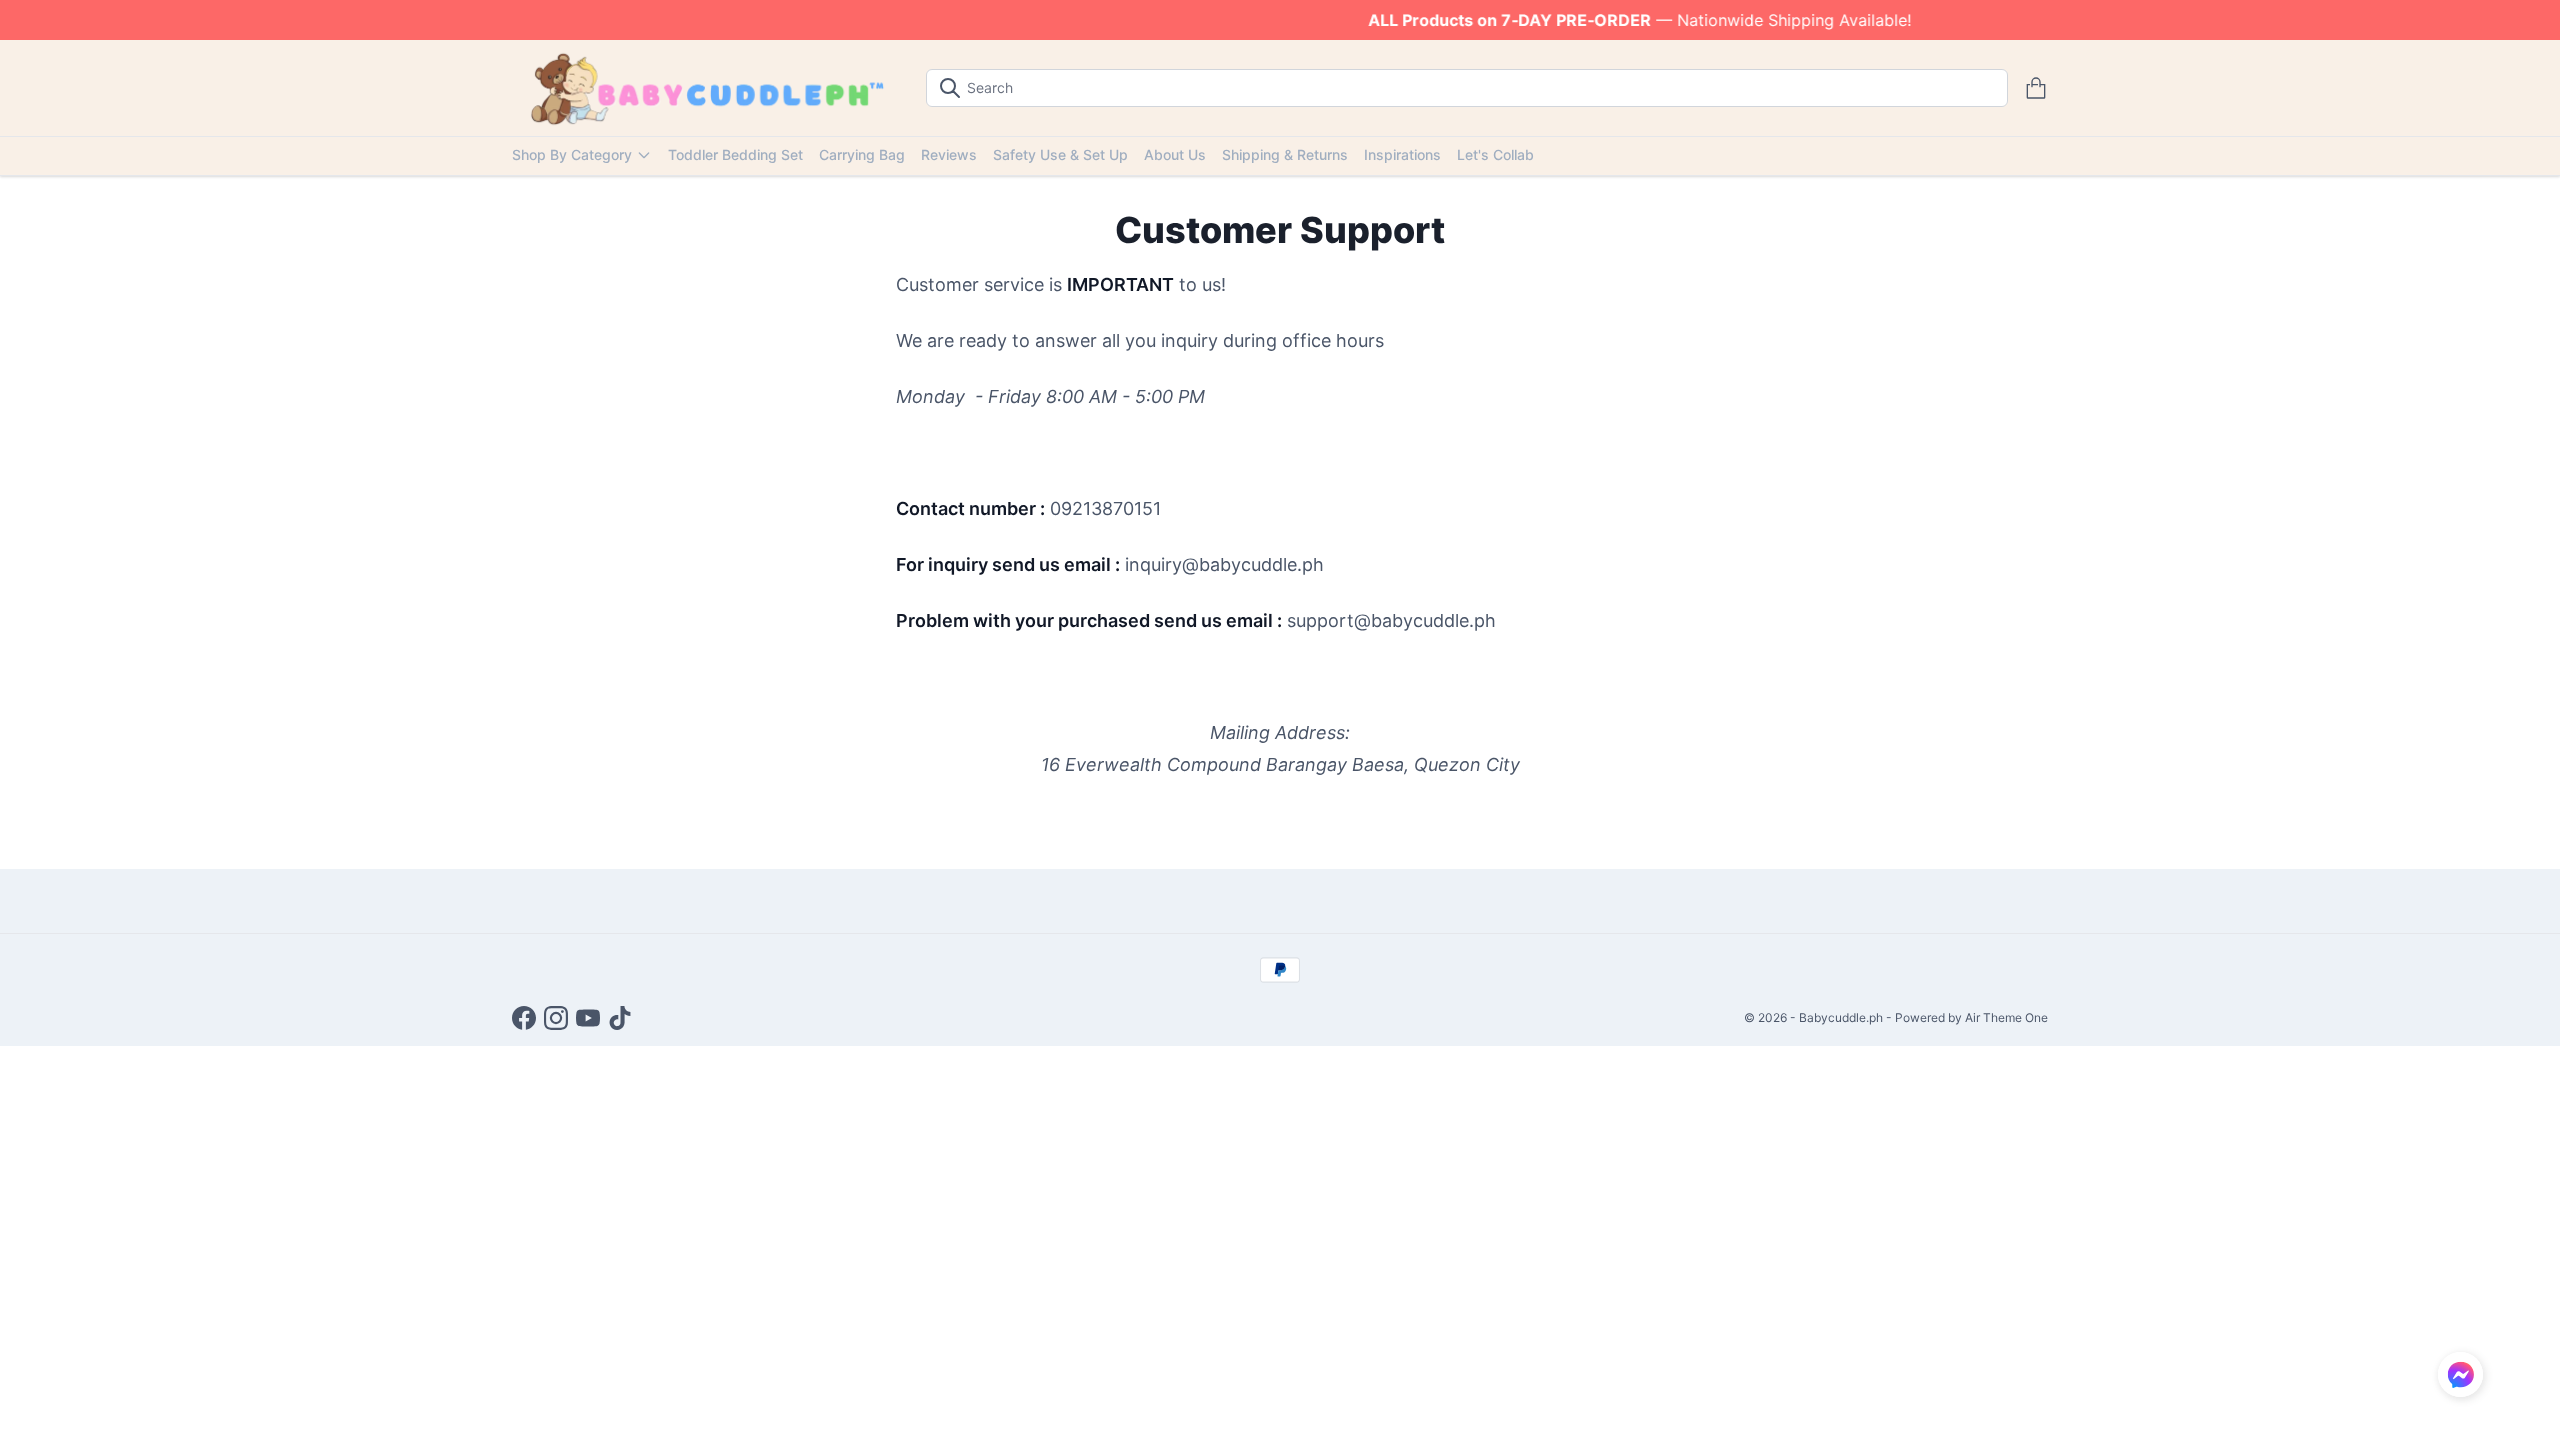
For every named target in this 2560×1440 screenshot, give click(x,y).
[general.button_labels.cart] (2036, 88)
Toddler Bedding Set (735, 154)
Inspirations (1402, 154)
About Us (1175, 154)
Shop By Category (572, 154)
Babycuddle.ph (1841, 1017)
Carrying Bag (862, 154)
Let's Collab (1495, 154)
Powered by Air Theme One (1971, 1017)
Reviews (949, 154)
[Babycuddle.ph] (703, 88)
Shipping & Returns (1285, 154)
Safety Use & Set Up (1060, 154)
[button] (2460, 1374)
